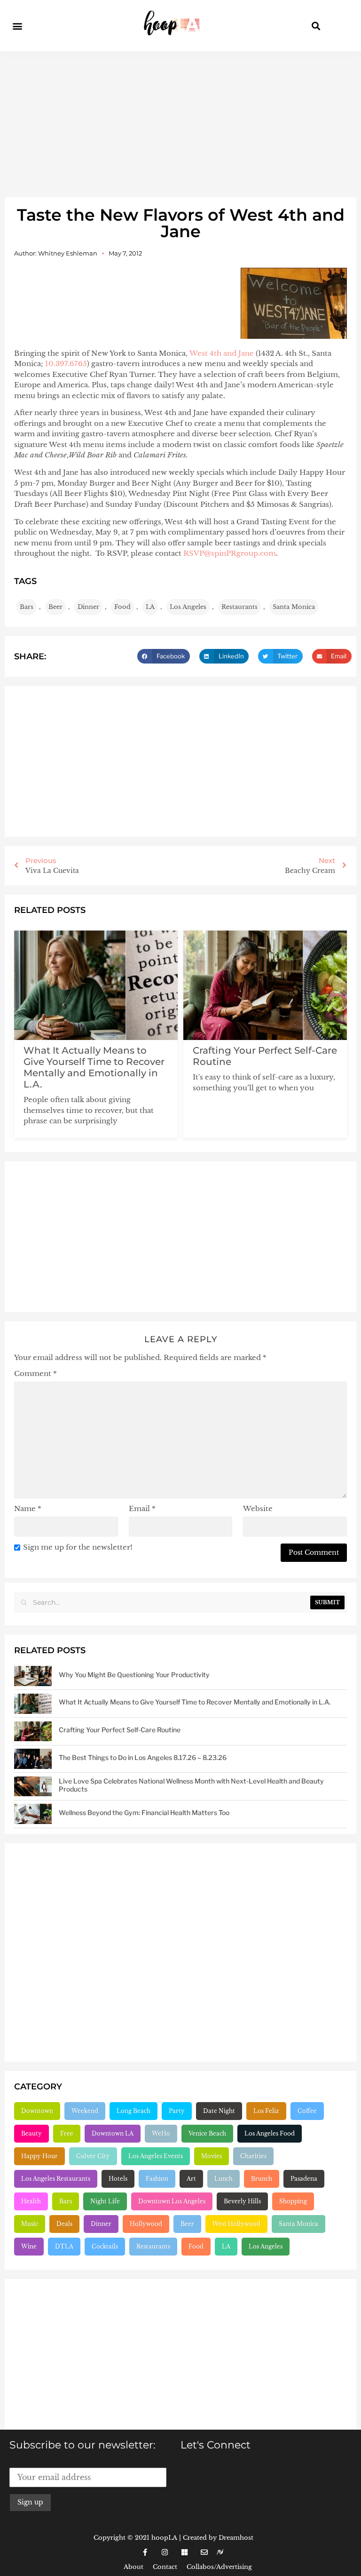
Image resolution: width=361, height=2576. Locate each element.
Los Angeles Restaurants (56, 2179)
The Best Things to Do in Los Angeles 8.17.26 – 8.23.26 (143, 1757)
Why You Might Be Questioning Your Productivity (134, 1675)
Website (258, 1508)
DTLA (64, 2246)
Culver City (93, 2156)
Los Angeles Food (270, 2133)
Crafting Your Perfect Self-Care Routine (120, 1730)
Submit (327, 1602)
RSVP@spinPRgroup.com (230, 553)
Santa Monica (294, 607)
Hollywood (146, 2224)
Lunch (224, 2179)
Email (142, 1508)
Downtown (37, 2111)
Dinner (88, 607)
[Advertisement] (180, 122)
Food (122, 607)
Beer (55, 607)
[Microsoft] (184, 2552)
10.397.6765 (66, 364)
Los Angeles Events (156, 2156)
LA (150, 607)
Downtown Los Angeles (172, 2201)
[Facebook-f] (145, 2552)
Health (31, 2201)
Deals (64, 2224)
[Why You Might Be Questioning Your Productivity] (33, 1676)
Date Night (219, 2111)
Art (191, 2179)
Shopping (293, 2201)
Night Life (105, 2201)
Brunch (262, 2179)
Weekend (85, 2111)
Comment (35, 1373)
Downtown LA (113, 2133)
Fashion (157, 2179)
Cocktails (105, 2246)
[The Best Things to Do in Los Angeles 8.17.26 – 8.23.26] (33, 1759)
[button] (17, 26)
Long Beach (133, 2111)
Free (67, 2133)
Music (30, 2224)
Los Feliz (266, 2111)
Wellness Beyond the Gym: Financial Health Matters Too (144, 1812)
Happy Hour (39, 2156)
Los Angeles (188, 607)
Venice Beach (207, 2133)
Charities (253, 2156)
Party (177, 2111)
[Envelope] (204, 2552)
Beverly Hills (242, 2201)
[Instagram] (165, 2552)
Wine (29, 2246)
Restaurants (239, 607)
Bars (27, 607)
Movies (212, 2156)
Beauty (31, 2133)
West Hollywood (236, 2224)
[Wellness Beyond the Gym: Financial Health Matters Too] (33, 1814)
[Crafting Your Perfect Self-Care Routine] (33, 1732)
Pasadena (304, 2179)
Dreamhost (236, 2538)
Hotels (118, 2179)
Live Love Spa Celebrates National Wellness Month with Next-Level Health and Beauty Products (191, 1785)
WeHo (161, 2133)
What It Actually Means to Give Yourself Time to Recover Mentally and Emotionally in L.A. (94, 1067)
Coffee (307, 2111)
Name (28, 1508)
